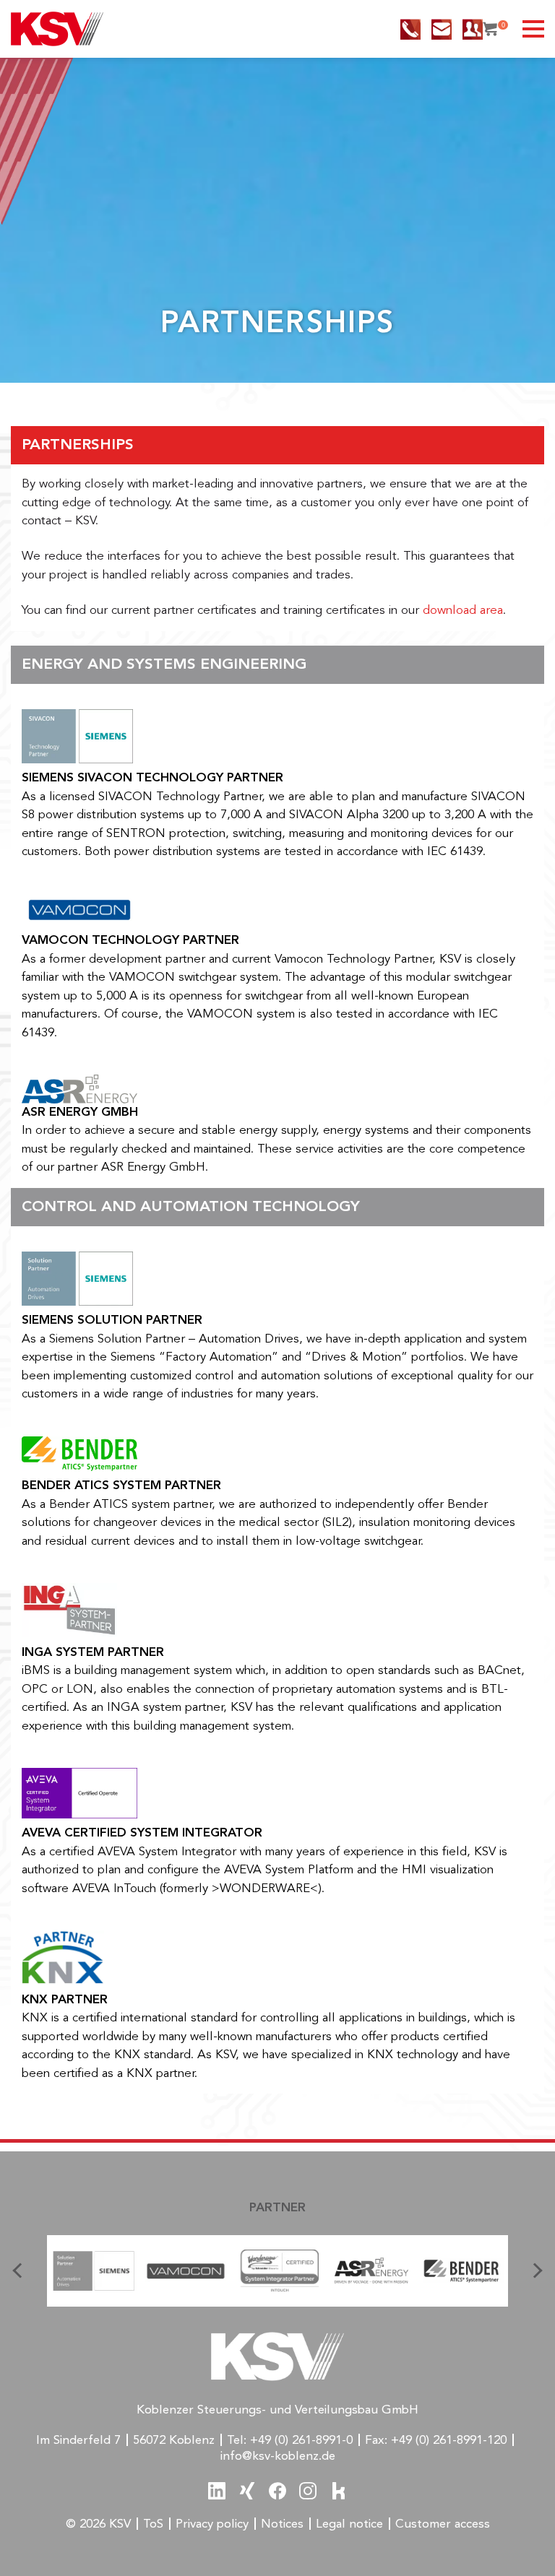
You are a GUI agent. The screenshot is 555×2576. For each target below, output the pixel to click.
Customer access (443, 2524)
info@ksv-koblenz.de (278, 2456)
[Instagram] (308, 2491)
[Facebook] (277, 2491)
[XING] (247, 2491)
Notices (282, 2524)
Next (533, 2271)
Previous (22, 2271)
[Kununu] (338, 2491)
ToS (153, 2524)
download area (463, 611)
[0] (490, 29)
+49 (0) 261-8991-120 (449, 2441)
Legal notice (349, 2524)
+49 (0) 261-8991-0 (301, 2441)
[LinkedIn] (217, 2491)
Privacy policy (212, 2524)
